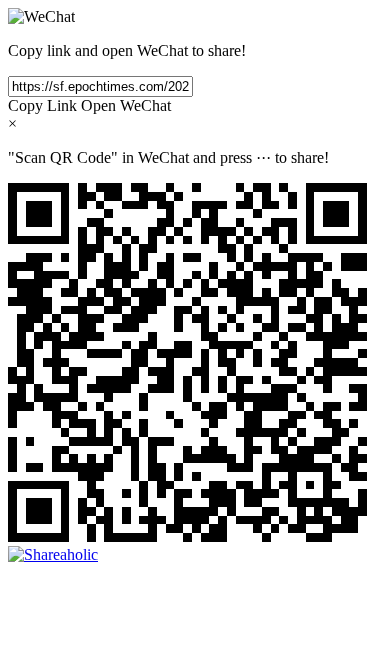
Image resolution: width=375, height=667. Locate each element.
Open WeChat (126, 105)
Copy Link (42, 105)
